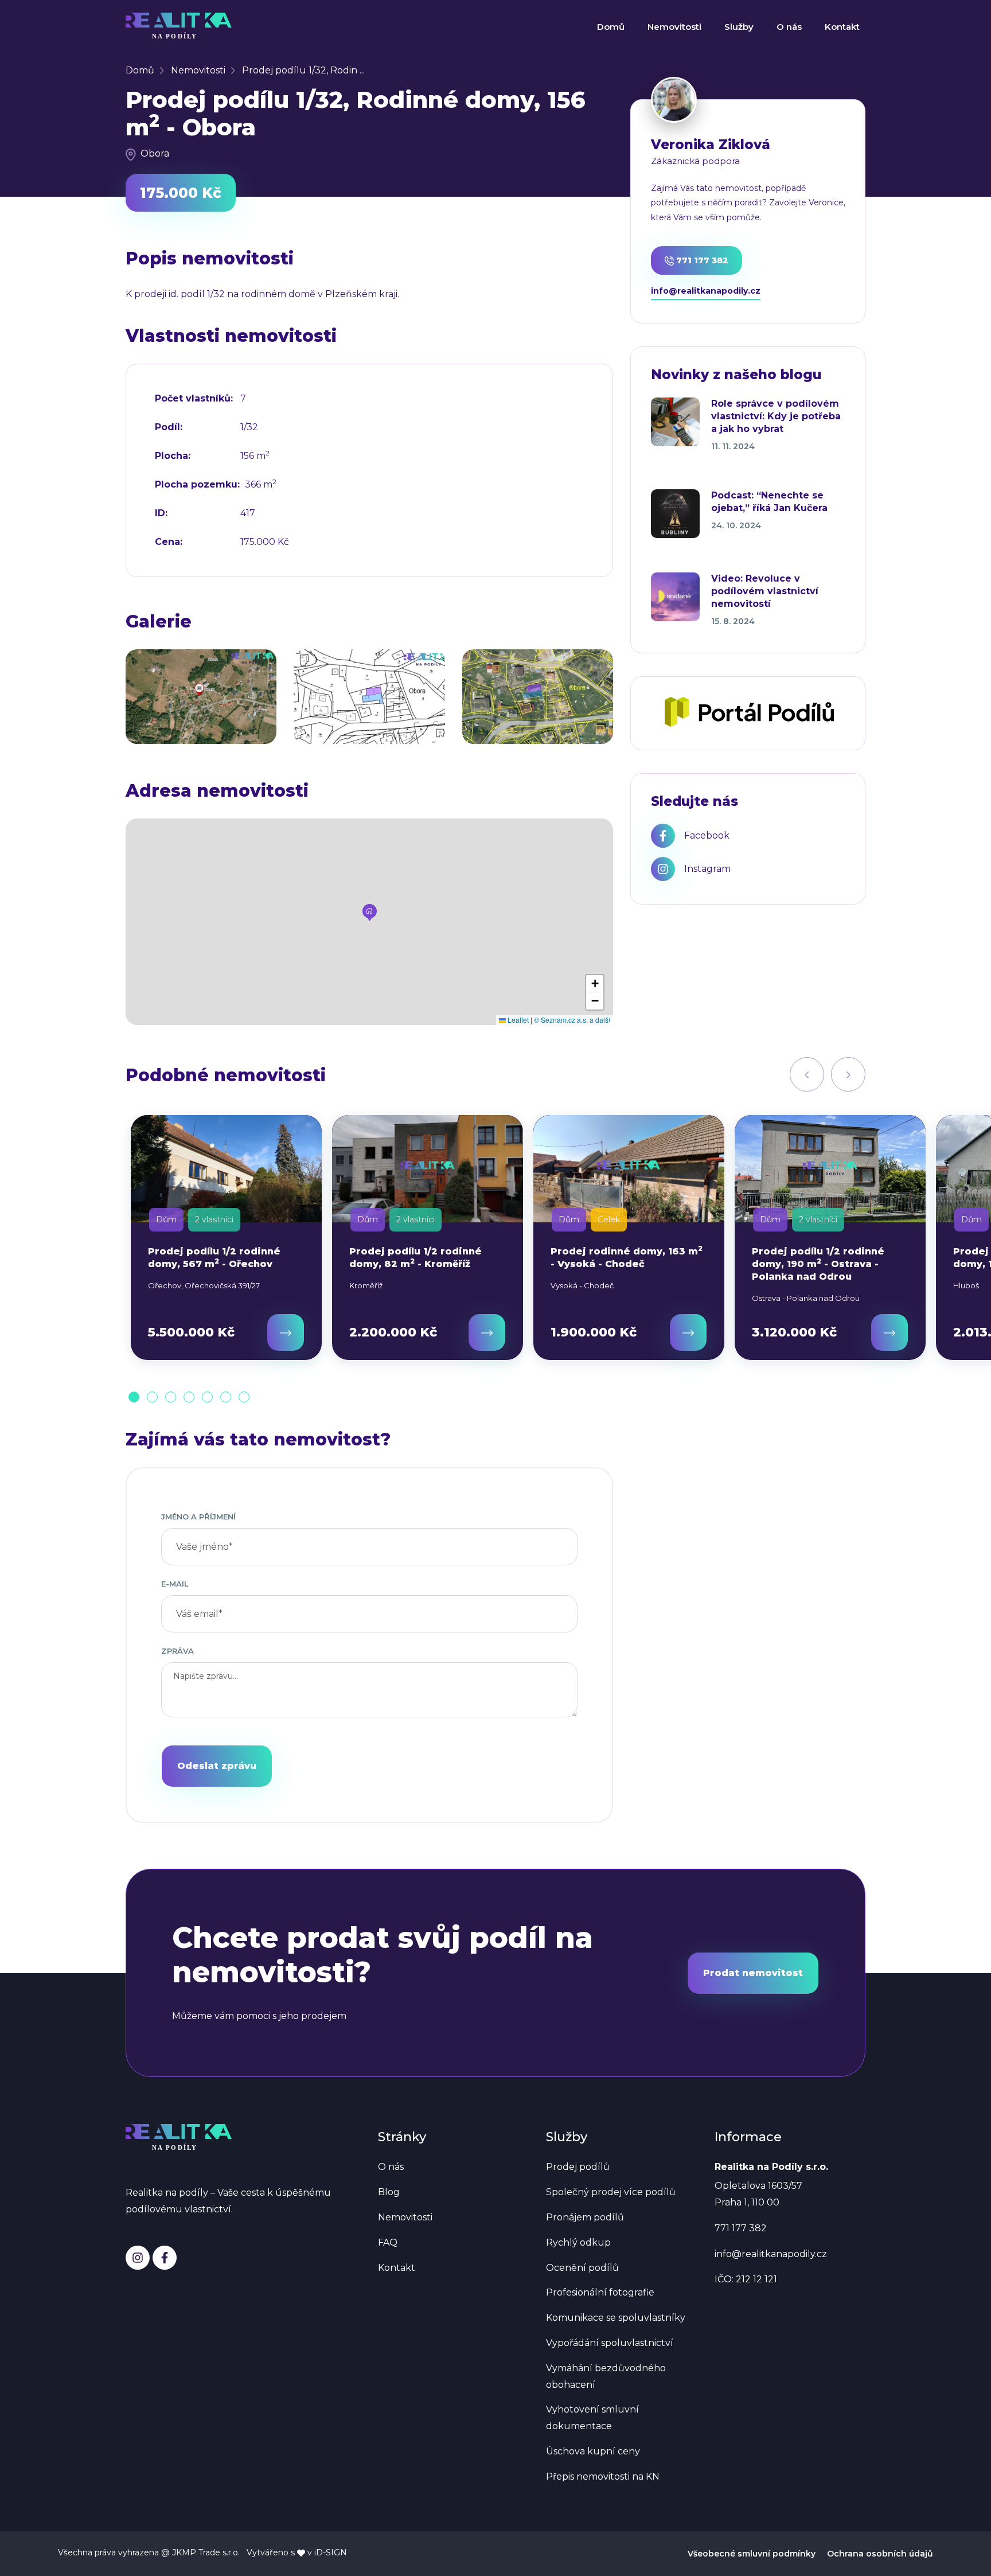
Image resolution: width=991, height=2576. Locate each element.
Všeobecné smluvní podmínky (752, 2554)
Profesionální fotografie (600, 2292)
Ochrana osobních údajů (880, 2554)
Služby (739, 27)
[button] (370, 913)
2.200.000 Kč (393, 1332)
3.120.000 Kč (794, 1332)
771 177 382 (701, 260)
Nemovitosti (674, 27)
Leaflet (517, 1020)
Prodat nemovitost (753, 1973)
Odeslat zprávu (217, 1766)
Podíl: (169, 427)
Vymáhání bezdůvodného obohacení (606, 2376)
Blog (389, 2192)
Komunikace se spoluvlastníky (616, 2318)
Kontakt (842, 27)
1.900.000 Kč (594, 1332)
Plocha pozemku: (197, 485)
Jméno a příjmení (198, 1517)
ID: (161, 513)
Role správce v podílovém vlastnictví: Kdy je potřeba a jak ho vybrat (776, 416)
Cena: (169, 542)
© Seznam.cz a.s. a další (572, 1020)
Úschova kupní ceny (593, 2451)
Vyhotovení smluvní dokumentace (592, 2418)
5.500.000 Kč (191, 1332)
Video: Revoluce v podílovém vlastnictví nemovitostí (765, 591)
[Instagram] (138, 2258)
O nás (789, 27)
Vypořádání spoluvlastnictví (610, 2343)
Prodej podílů (578, 2167)
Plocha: (173, 456)
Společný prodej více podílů (611, 2192)
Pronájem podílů (585, 2217)
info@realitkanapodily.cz (706, 291)
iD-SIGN (331, 2552)
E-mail (175, 1584)
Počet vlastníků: (194, 399)
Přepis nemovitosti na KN (603, 2476)
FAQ (388, 2242)
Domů (611, 27)
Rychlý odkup (578, 2242)
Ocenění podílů (582, 2268)
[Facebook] (165, 2258)
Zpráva (177, 1651)
